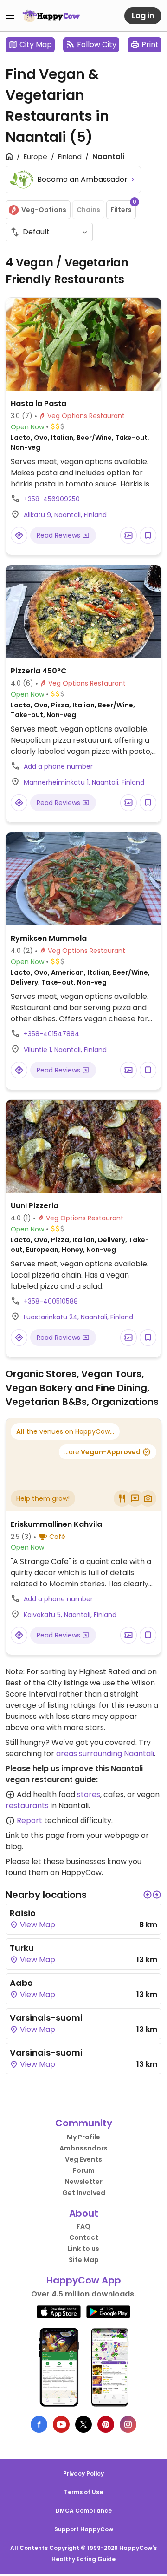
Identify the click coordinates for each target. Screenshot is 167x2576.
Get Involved (84, 2193)
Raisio (23, 1913)
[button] (148, 1895)
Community (84, 2123)
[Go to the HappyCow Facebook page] (39, 2424)
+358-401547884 (51, 1034)
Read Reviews (59, 535)
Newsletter (84, 2182)
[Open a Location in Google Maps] (19, 535)
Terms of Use (83, 2492)
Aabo (21, 1983)
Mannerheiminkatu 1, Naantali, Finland (84, 782)
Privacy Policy (83, 2473)
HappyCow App (84, 2280)
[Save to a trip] (128, 535)
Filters (123, 207)
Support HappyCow (84, 2529)
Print (150, 44)
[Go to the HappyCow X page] (83, 2424)
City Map (36, 44)
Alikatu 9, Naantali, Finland (65, 515)
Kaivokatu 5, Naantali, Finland (70, 1615)
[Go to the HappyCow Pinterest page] (106, 2424)
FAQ (83, 2226)
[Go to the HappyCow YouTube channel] (61, 2424)
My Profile (83, 2137)
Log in (143, 16)
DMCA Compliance (84, 2511)
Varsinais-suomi (46, 2018)
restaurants (27, 1806)
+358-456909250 (52, 499)
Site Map (84, 2260)
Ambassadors (83, 2148)
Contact (84, 2237)
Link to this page (35, 1835)
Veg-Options (44, 210)
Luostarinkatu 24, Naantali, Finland (78, 1317)
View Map (37, 1925)
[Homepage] (51, 16)
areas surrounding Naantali (105, 1754)
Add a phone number (58, 766)
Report (29, 1821)
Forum (84, 2170)
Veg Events (83, 2159)
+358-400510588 (51, 1301)
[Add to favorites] (148, 535)
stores (89, 1794)
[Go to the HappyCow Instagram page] (128, 2424)
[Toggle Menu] (10, 16)
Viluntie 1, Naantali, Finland (65, 1050)
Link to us (83, 2249)
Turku (22, 1948)
